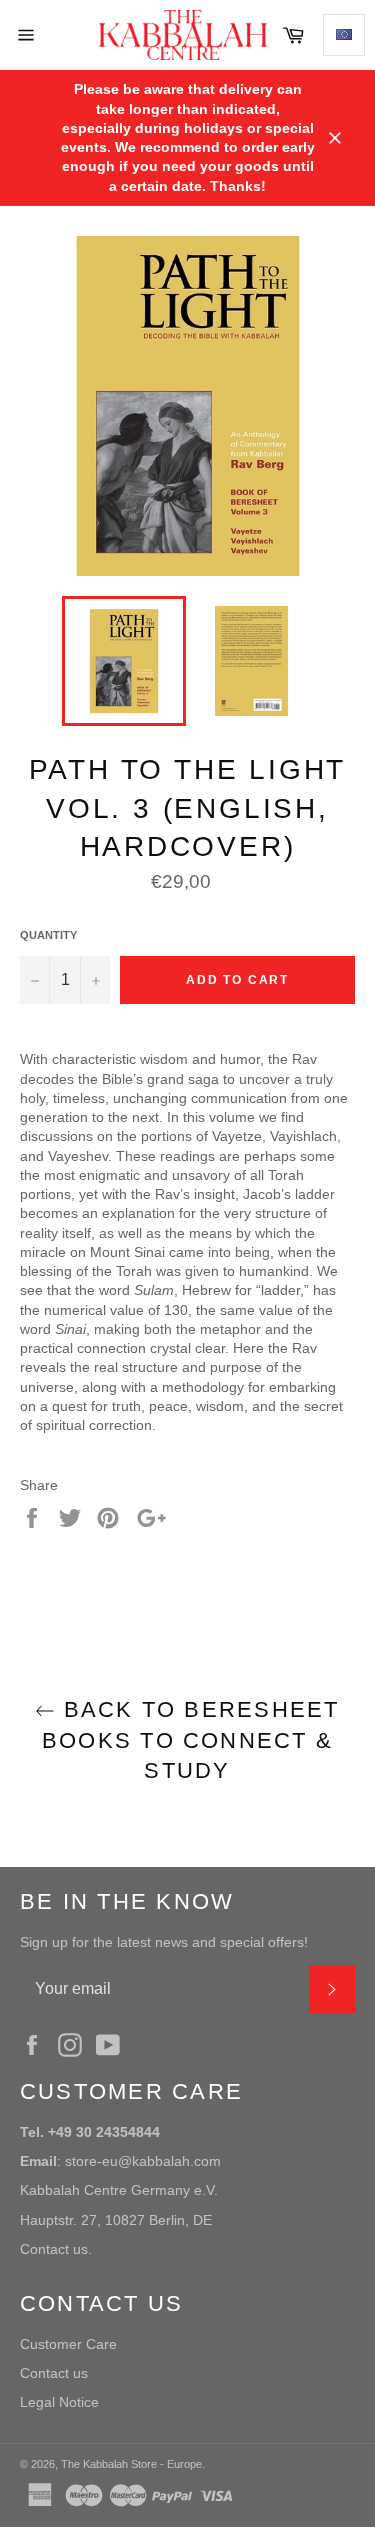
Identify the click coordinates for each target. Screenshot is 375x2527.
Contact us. (56, 2249)
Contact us (54, 2373)
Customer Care (68, 2344)
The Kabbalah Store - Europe (131, 2464)
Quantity (48, 935)
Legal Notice (59, 2402)
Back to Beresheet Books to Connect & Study (191, 1740)
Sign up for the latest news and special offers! (164, 1942)
